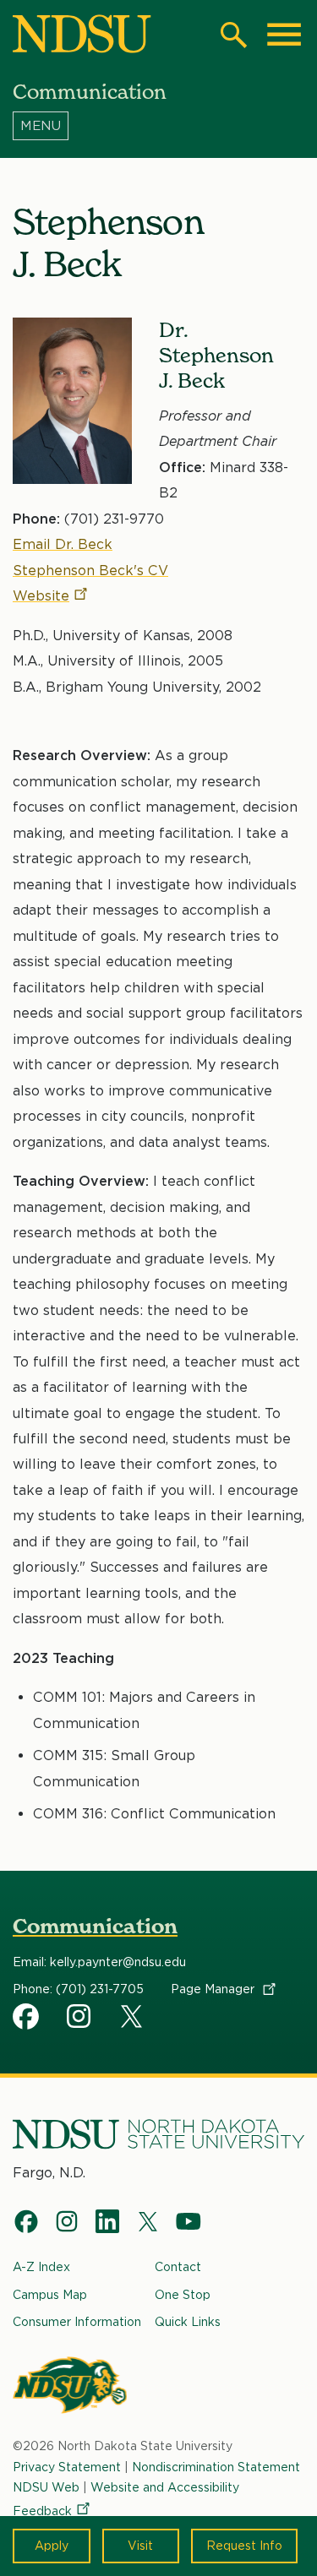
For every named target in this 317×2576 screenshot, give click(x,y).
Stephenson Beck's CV (90, 571)
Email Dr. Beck (63, 544)
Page (214, 1989)
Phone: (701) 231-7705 (78, 1989)
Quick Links (188, 2322)
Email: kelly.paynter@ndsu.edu (99, 1962)
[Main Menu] (284, 35)
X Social (134, 2019)
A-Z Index (41, 2267)
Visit (140, 2546)
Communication (95, 1926)
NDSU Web (46, 2487)
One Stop (183, 2295)
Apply (52, 2546)
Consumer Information (77, 2322)
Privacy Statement (67, 2467)
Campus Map (50, 2295)
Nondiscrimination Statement (216, 2467)
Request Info (244, 2546)
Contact (178, 2267)
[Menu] (158, 126)
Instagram (80, 2016)
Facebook (26, 2016)
